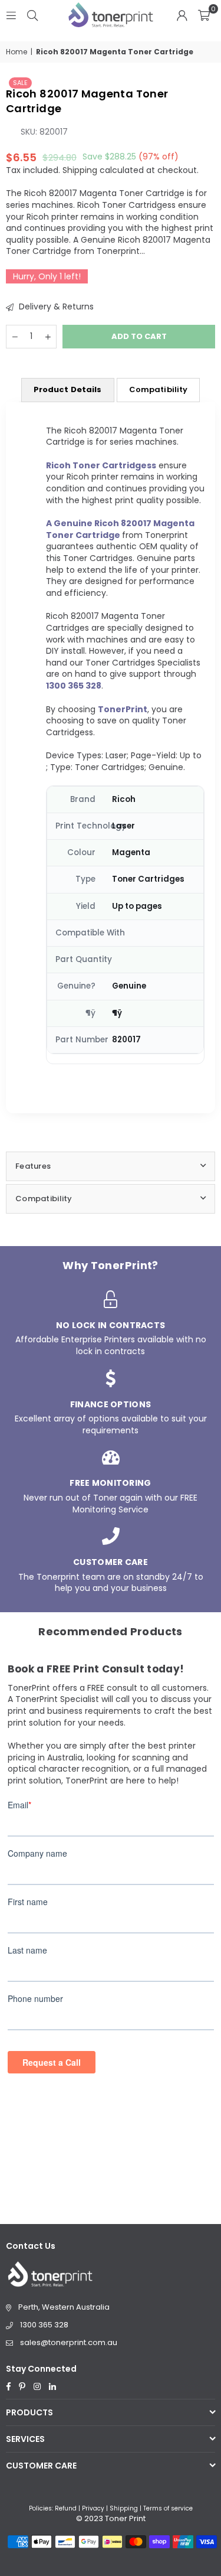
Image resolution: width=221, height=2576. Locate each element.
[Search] (32, 15)
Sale (20, 83)
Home (17, 52)
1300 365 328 (44, 2325)
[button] (204, 15)
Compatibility (159, 389)
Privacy (93, 2508)
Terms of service (168, 2508)
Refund (66, 2508)
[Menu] (11, 15)
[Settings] (182, 15)
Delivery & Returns (55, 307)
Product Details (68, 389)
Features (33, 1166)
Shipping (80, 170)
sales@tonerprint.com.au (69, 2342)
